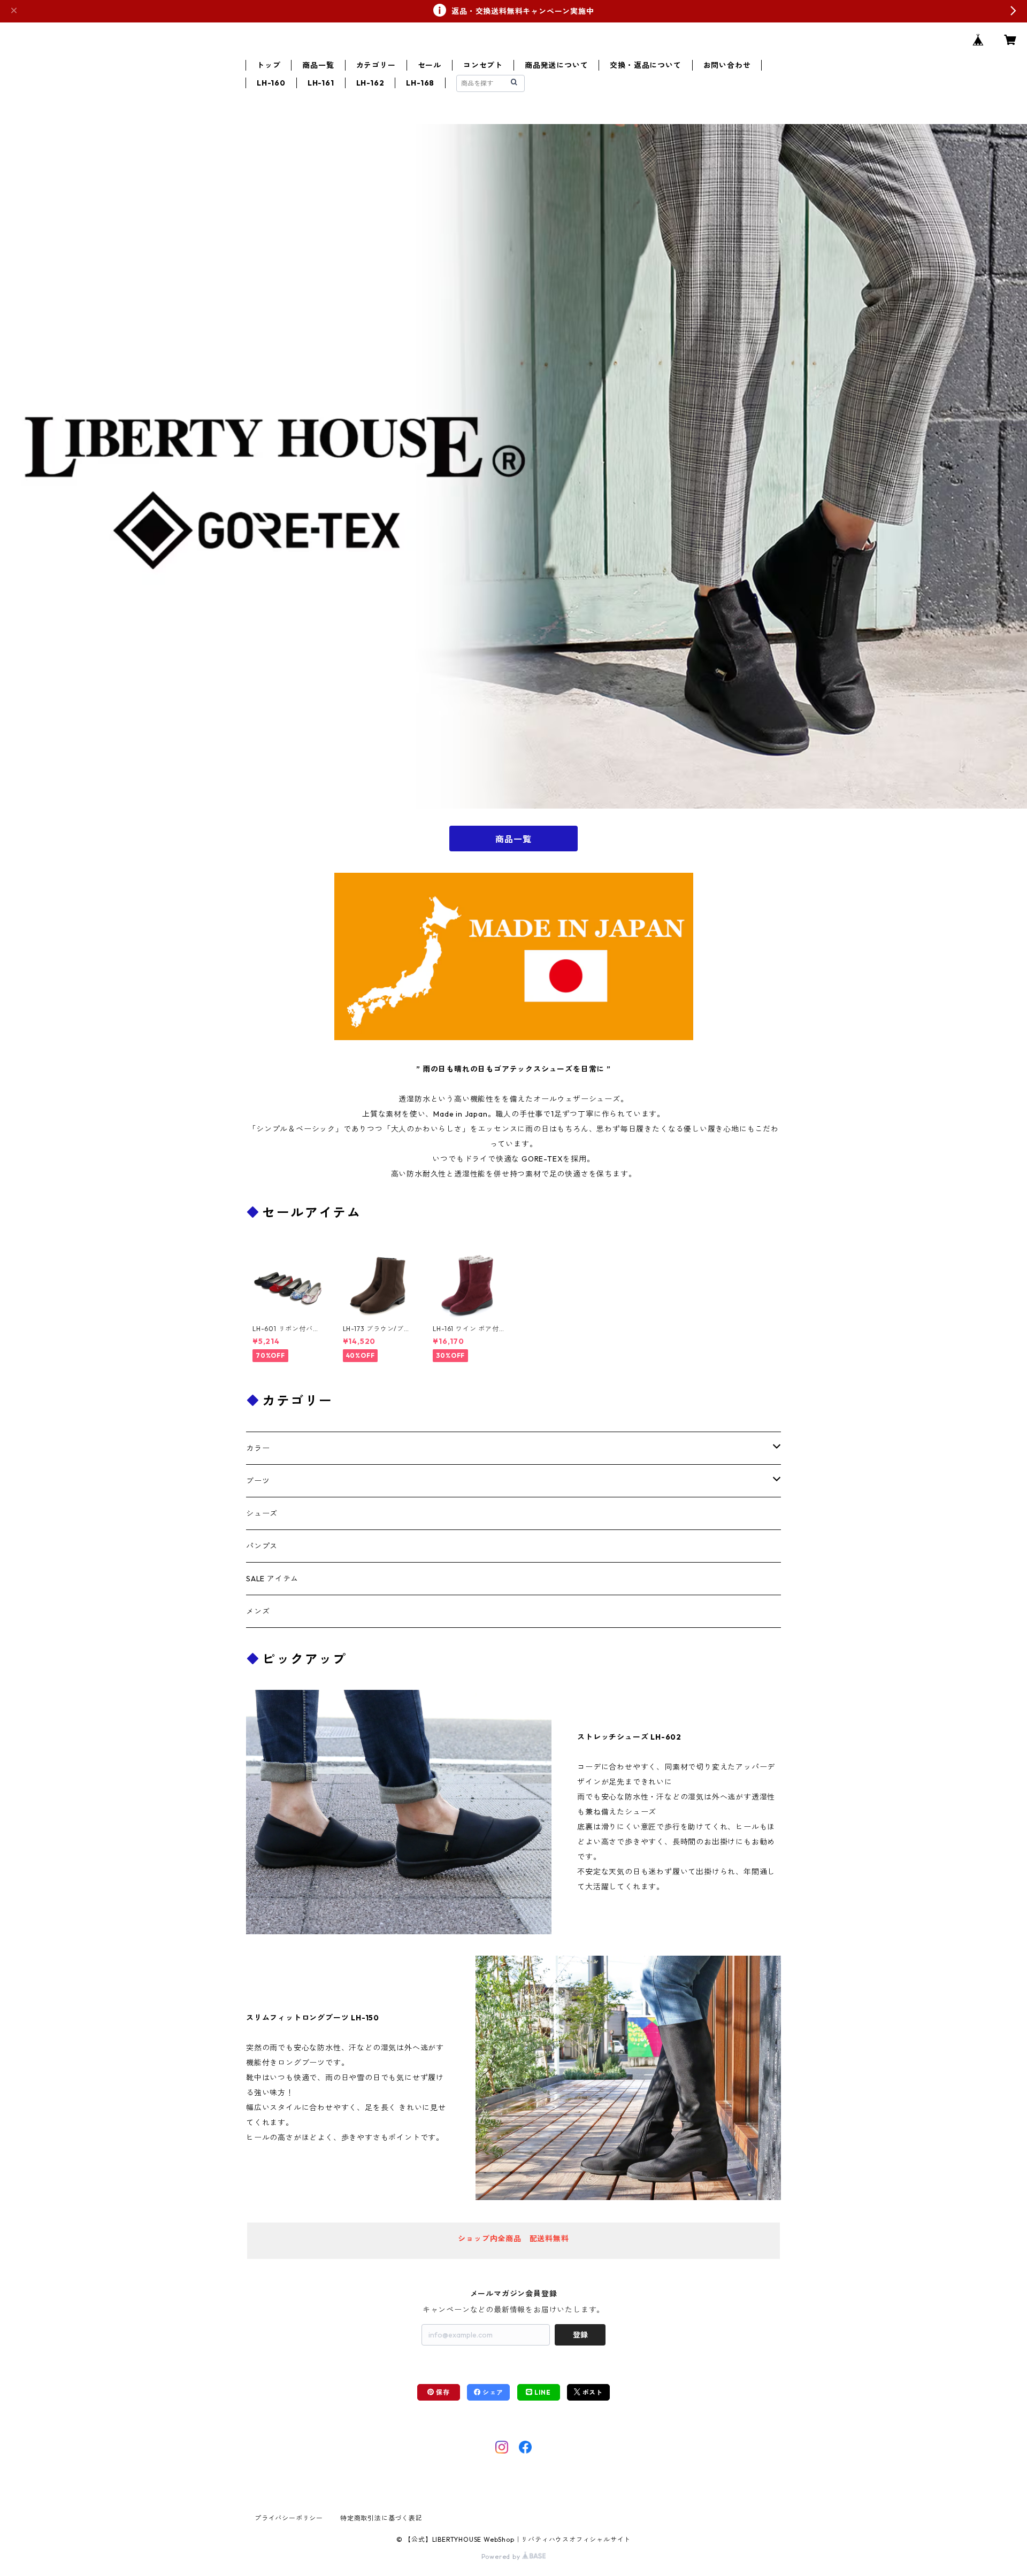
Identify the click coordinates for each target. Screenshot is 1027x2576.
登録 (580, 2335)
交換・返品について (645, 65)
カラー (258, 1448)
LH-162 (370, 83)
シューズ (262, 1513)
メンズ (258, 1611)
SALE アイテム (272, 1579)
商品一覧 (318, 65)
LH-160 (271, 83)
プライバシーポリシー (289, 2518)
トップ (269, 65)
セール (430, 65)
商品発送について (556, 65)
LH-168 (420, 83)
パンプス (262, 1546)
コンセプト (483, 65)
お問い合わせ (727, 65)
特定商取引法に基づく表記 (381, 2518)
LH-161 (321, 83)
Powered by (502, 2556)
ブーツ (258, 1481)
